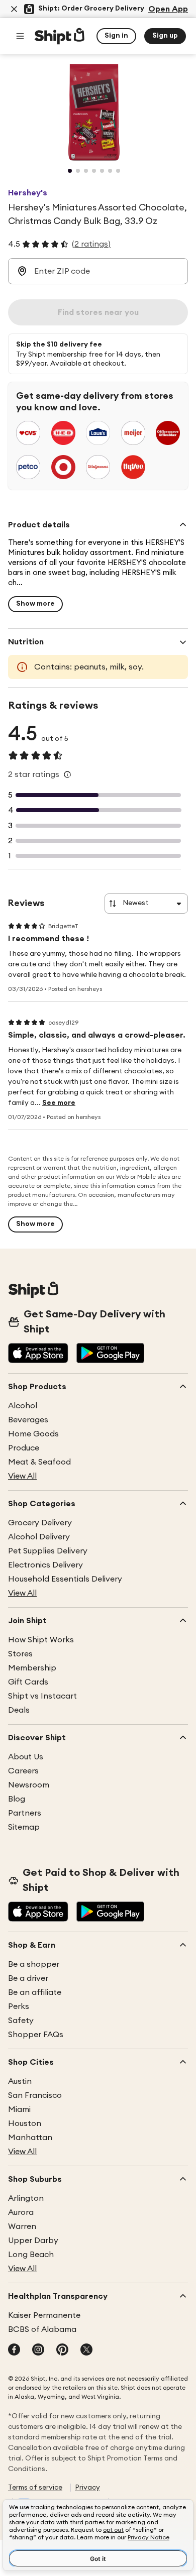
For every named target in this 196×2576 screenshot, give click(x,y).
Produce (24, 1448)
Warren (22, 2226)
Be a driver (28, 1978)
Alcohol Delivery (39, 1537)
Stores (20, 1654)
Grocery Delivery (40, 1523)
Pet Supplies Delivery (48, 1551)
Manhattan (30, 2138)
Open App (168, 9)
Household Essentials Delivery (65, 1579)
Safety (21, 2021)
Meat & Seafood (39, 1462)
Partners (25, 1813)
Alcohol (23, 1406)
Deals (19, 1710)
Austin (20, 2081)
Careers (23, 1771)
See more (59, 1103)
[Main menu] (20, 36)
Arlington (26, 2198)
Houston (25, 2123)
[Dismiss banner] (14, 9)
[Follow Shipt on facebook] (14, 2350)
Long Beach (31, 2255)
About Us (26, 1757)
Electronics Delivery (45, 1565)
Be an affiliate (35, 1992)
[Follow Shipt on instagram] (38, 2350)
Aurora (21, 2212)
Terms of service (35, 2488)
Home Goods (33, 1434)
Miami (19, 2109)
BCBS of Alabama (42, 2329)
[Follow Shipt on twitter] (86, 2350)
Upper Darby (33, 2241)
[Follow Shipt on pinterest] (62, 2350)
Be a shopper (34, 1964)
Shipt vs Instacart (42, 1696)
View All (22, 1476)
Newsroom (29, 1785)
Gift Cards (28, 1682)
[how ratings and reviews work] (67, 774)
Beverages (28, 1420)
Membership (32, 1668)
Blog (17, 1799)
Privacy (87, 2488)
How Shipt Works (41, 1640)
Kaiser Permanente (44, 2315)
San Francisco (35, 2095)
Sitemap (24, 1827)
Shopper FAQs (36, 2035)
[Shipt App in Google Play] (110, 1354)
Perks (19, 2006)
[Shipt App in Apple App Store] (38, 1354)
